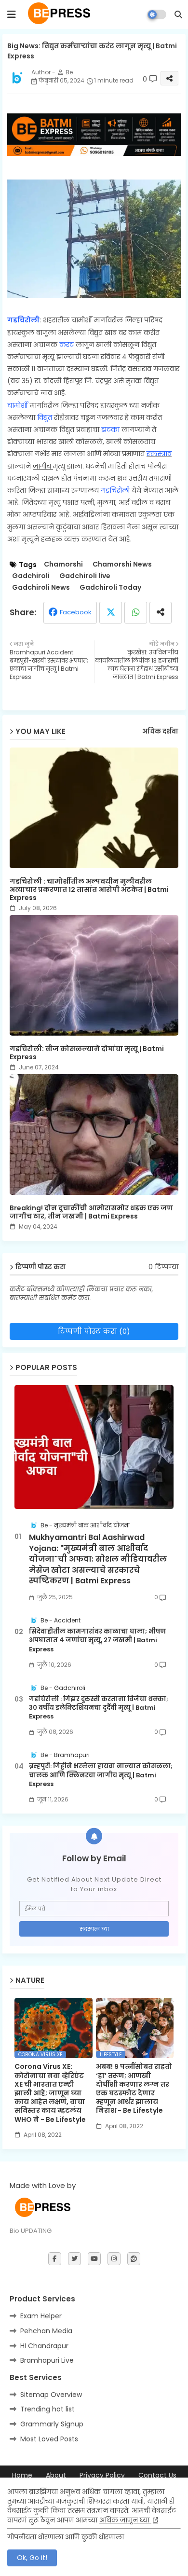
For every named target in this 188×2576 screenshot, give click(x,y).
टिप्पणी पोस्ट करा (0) (94, 1331)
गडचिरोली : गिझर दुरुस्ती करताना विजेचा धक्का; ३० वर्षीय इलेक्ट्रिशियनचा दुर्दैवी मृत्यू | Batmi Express (99, 1708)
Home (22, 2475)
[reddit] (134, 2259)
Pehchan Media (46, 2331)
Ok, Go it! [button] (32, 2558)
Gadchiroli (31, 576)
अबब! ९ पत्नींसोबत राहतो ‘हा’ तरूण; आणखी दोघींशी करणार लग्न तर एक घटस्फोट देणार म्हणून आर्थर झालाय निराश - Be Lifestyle (134, 2088)
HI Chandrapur (44, 2346)
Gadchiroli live (85, 576)
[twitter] (74, 2259)
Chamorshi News (122, 564)
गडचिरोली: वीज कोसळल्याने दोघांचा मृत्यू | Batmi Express (87, 1053)
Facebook (76, 612)
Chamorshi (63, 564)
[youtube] (94, 2259)
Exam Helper (41, 2316)
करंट (67, 345)
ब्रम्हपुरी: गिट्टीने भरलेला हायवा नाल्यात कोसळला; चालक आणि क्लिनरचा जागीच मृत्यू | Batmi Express (101, 1775)
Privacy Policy (102, 2475)
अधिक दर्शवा (160, 732)
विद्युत (46, 417)
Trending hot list (47, 2409)
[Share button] (161, 613)
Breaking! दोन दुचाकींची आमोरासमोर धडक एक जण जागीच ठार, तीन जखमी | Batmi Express (91, 1212)
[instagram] (114, 2259)
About (56, 2475)
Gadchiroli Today (110, 588)
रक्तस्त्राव (159, 454)
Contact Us (157, 2475)
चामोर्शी (19, 405)
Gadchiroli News (41, 588)
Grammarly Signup (52, 2424)
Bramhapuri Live (47, 2360)
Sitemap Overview (51, 2395)
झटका (111, 429)
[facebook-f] (55, 2259)
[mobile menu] (12, 14)
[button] (178, 14)
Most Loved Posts (49, 2439)
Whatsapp (136, 613)
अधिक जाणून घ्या (125, 2520)
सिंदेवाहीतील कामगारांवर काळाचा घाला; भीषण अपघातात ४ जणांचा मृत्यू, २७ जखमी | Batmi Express (97, 1640)
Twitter (111, 613)
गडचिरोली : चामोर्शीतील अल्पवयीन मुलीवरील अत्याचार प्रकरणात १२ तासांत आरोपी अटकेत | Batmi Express (89, 890)
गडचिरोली (23, 320)
